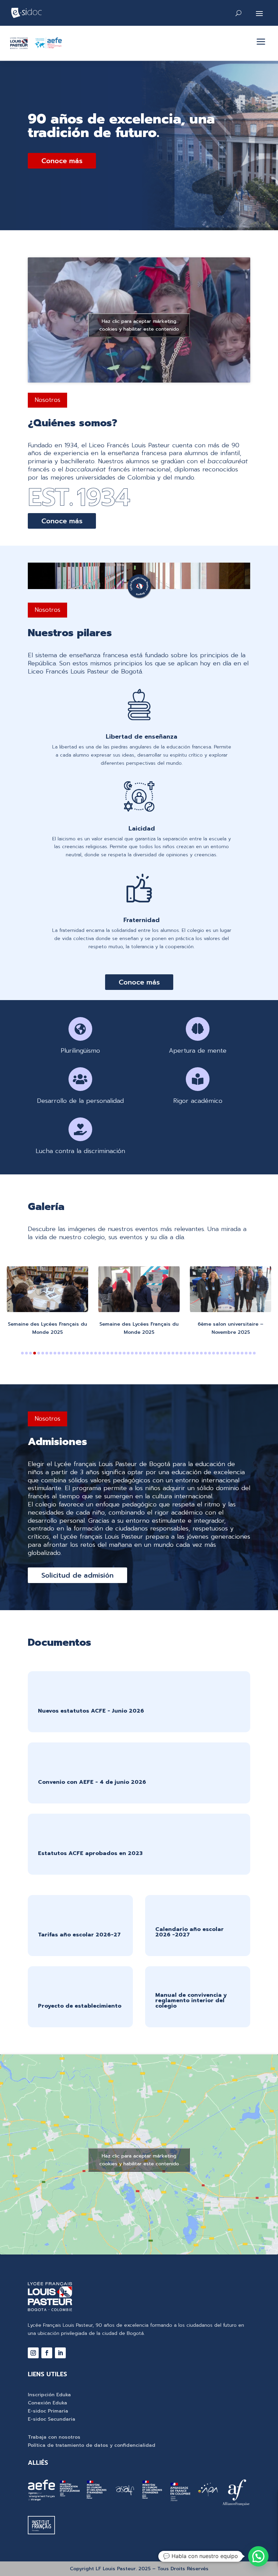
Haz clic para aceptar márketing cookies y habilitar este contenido (139, 325)
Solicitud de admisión (77, 1575)
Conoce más (62, 161)
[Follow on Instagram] (33, 2353)
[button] (22, 1353)
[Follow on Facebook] (47, 2353)
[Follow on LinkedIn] (60, 2353)
